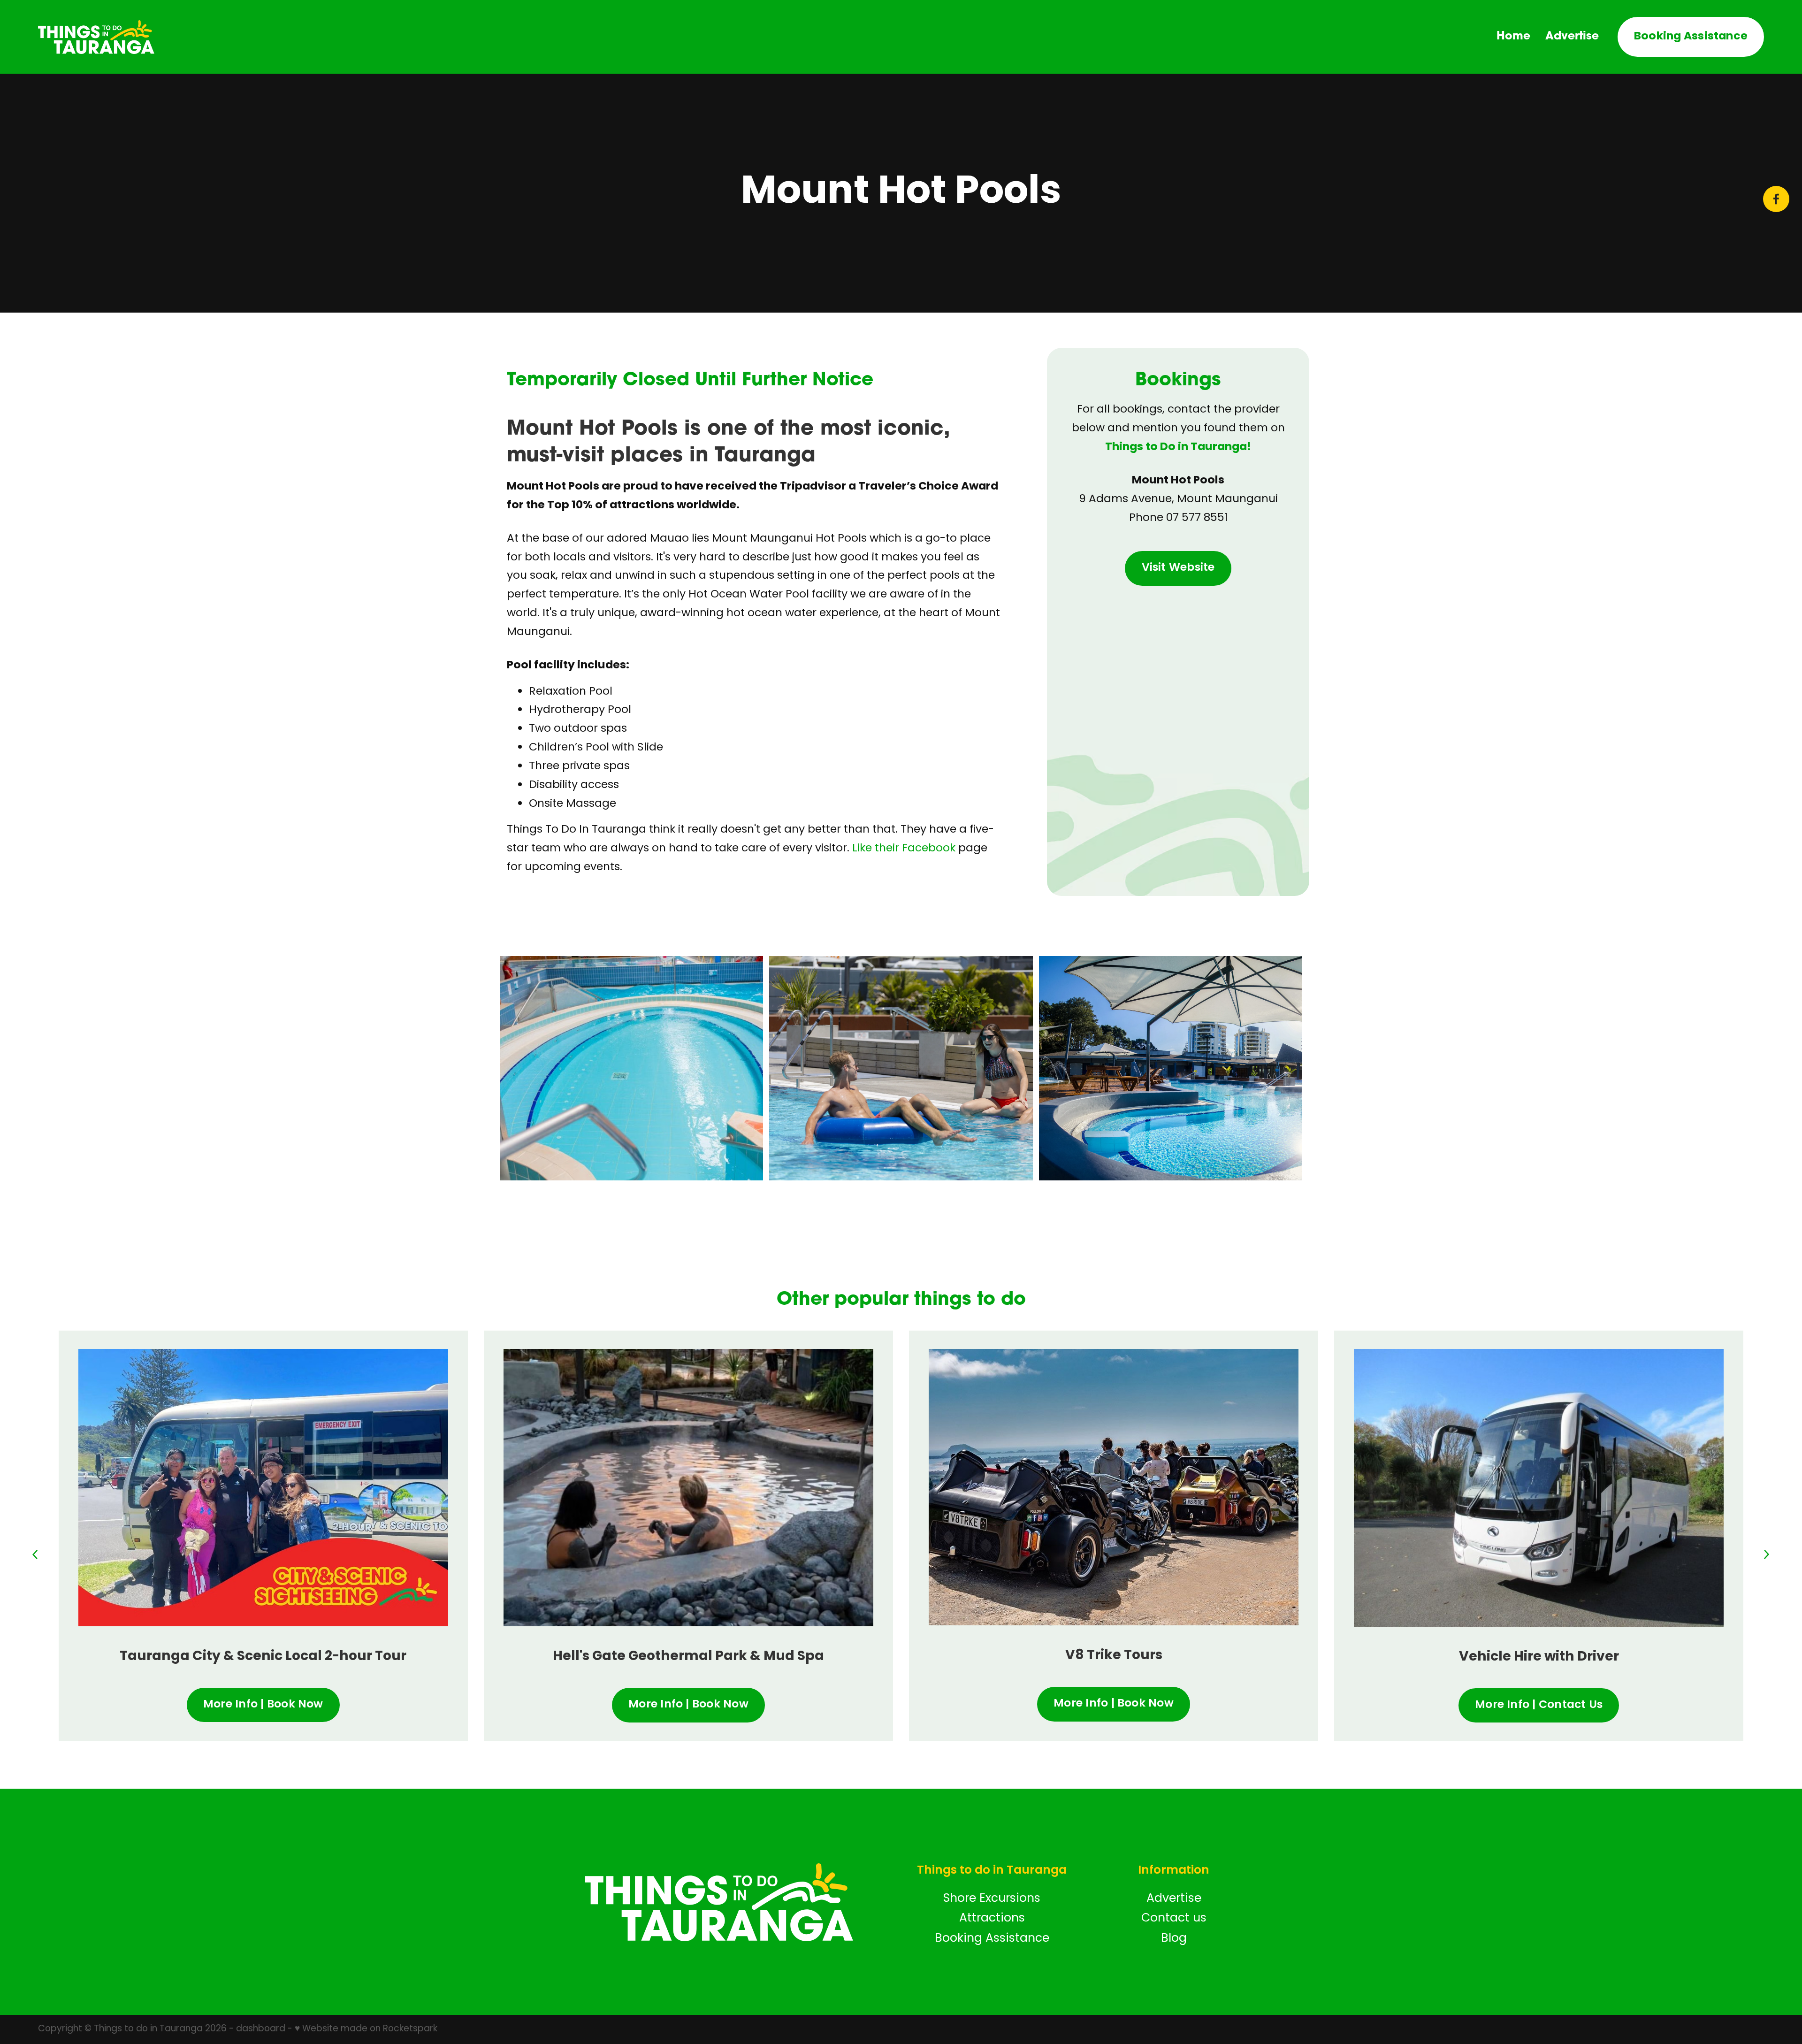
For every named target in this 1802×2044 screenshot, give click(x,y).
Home (1513, 35)
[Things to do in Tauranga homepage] (211, 37)
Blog (1174, 1939)
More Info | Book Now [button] (263, 1705)
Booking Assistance (1691, 37)
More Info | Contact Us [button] (1539, 1705)
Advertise (1572, 35)
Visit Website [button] (1178, 568)
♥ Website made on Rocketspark (366, 2029)
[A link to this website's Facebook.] (1776, 199)
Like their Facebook (904, 849)
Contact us (1174, 1918)
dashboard (261, 2029)
